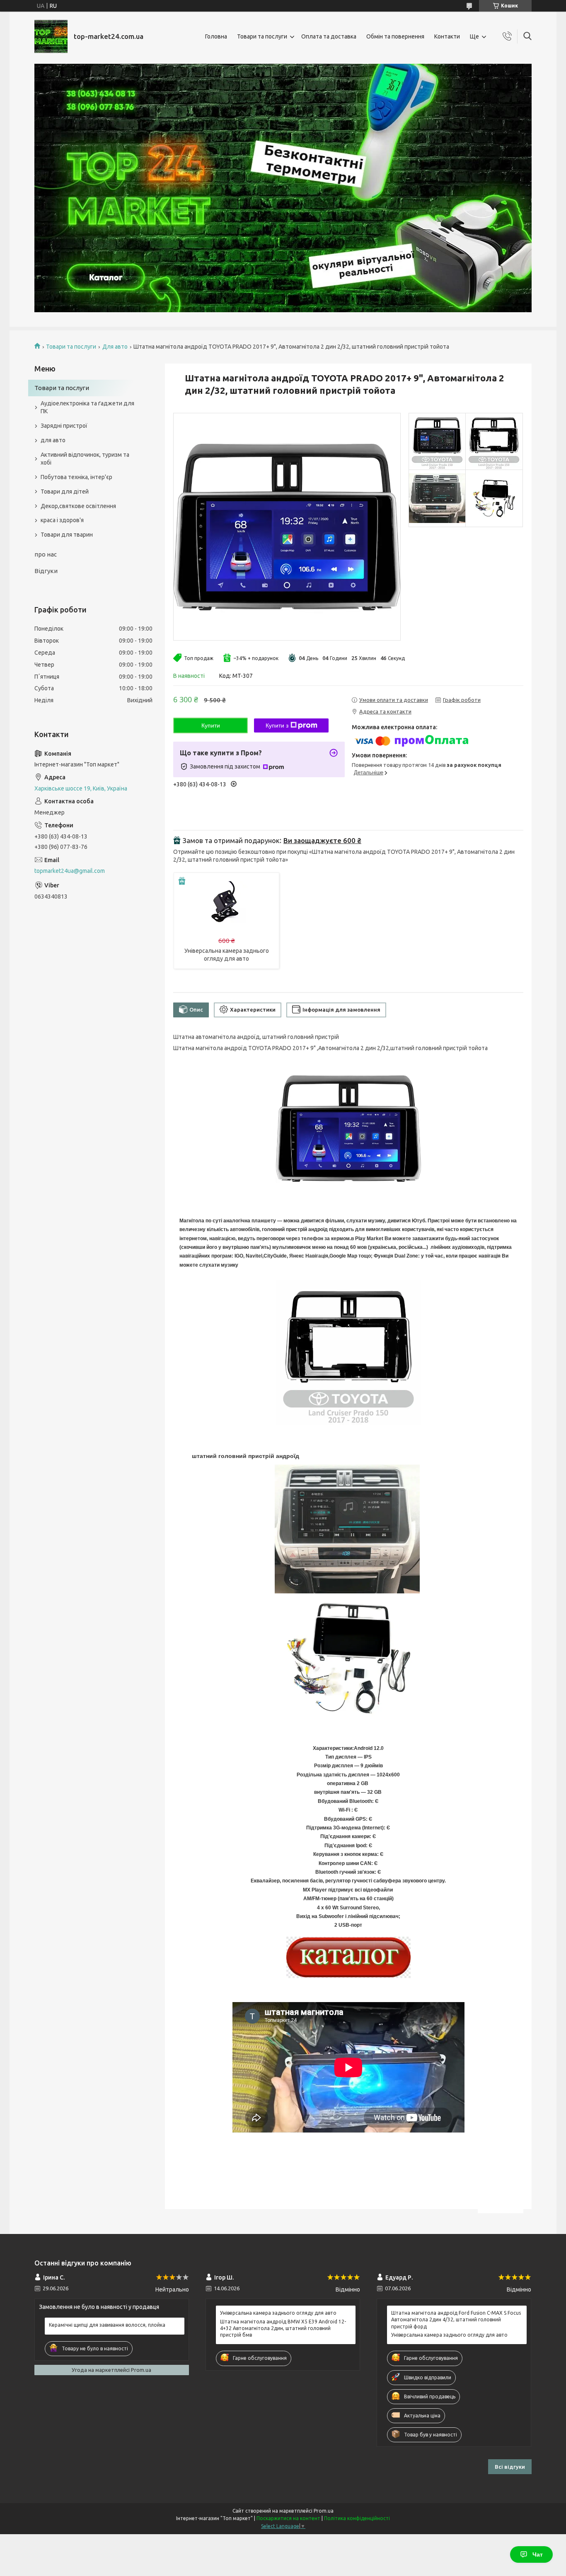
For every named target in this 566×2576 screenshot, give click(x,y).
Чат (538, 2554)
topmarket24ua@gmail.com (70, 871)
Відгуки (46, 571)
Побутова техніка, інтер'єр (76, 477)
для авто (53, 440)
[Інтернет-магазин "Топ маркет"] (51, 36)
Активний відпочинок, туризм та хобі (85, 459)
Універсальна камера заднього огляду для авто (278, 2313)
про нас (46, 554)
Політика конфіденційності (357, 2518)
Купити (211, 725)
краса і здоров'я (62, 520)
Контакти (447, 36)
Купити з (277, 725)
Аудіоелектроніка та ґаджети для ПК (87, 407)
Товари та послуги (262, 36)
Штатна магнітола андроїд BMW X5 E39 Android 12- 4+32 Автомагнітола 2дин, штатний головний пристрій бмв (283, 2328)
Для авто (115, 347)
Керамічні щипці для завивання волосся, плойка (107, 2325)
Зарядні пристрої (64, 426)
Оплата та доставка (329, 36)
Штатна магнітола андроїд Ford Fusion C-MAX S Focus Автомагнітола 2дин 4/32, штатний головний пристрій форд (456, 2319)
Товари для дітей (65, 492)
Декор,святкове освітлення (78, 506)
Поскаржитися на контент (288, 2518)
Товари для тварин (67, 535)
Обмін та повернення (395, 36)
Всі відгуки (510, 2467)
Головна (216, 36)
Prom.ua (324, 2511)
